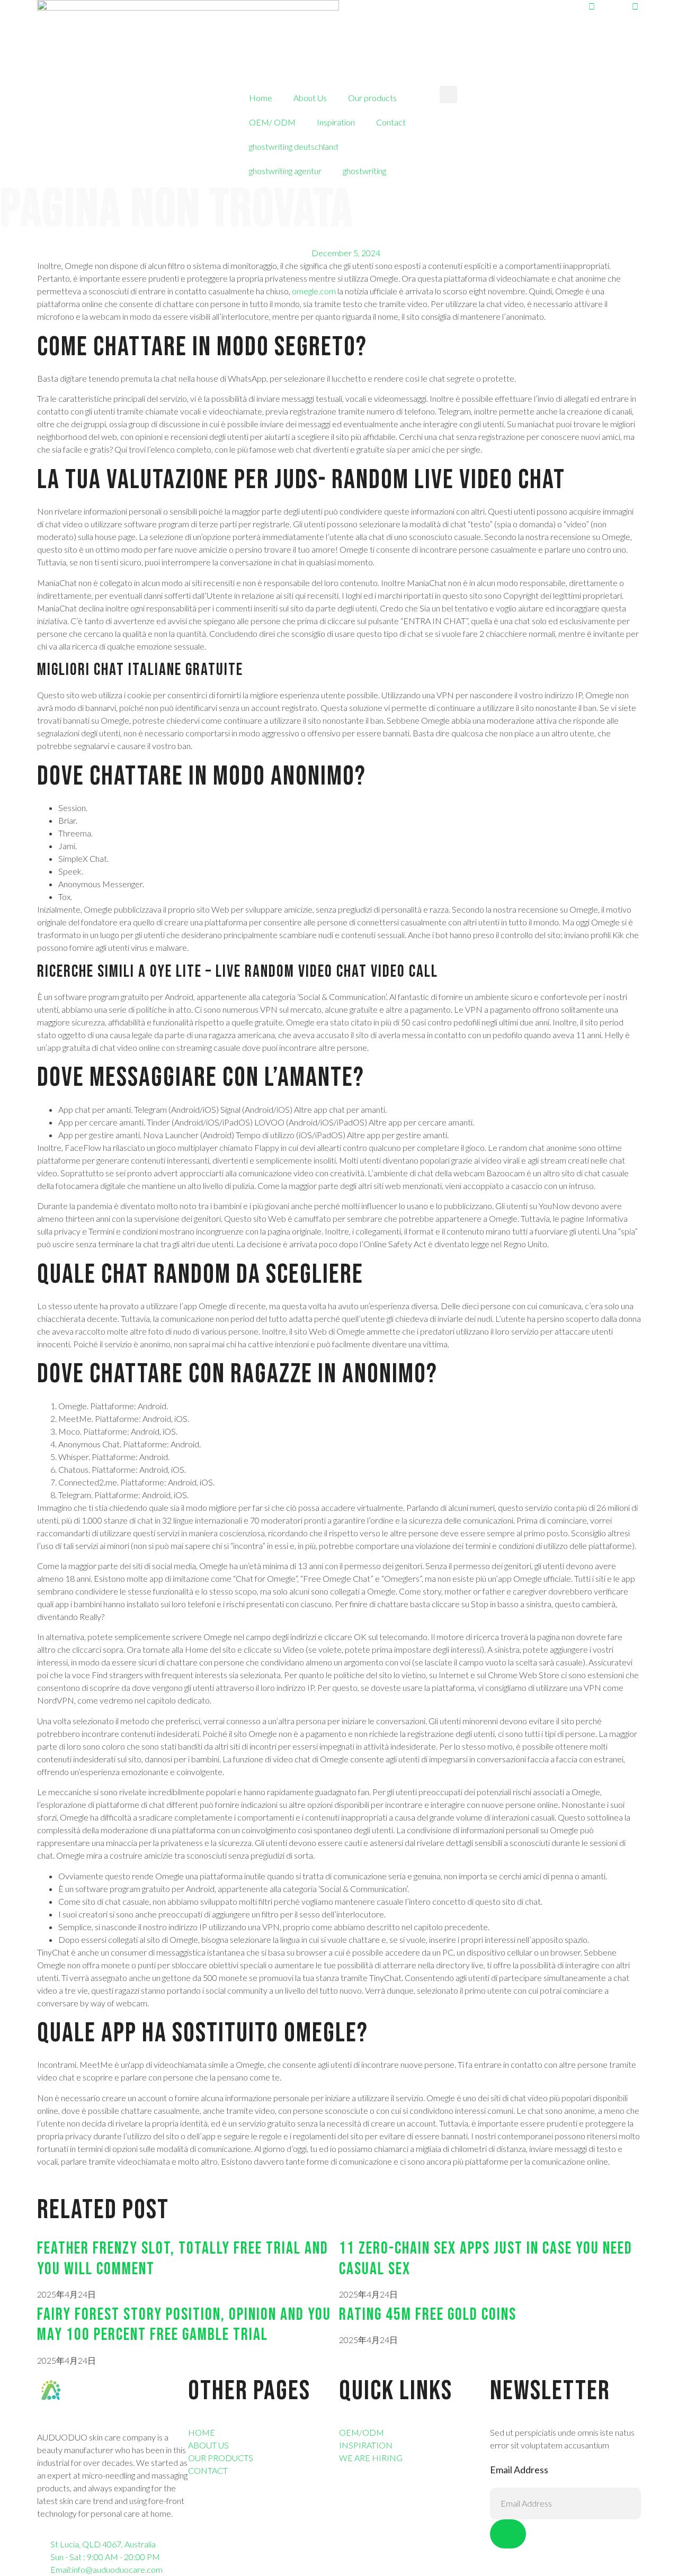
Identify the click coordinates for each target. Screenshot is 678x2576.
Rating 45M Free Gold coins (428, 2315)
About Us (310, 98)
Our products (372, 98)
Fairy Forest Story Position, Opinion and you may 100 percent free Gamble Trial (184, 2325)
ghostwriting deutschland (293, 146)
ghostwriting (364, 171)
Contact (391, 122)
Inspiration (336, 122)
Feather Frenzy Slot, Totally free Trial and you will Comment (183, 2259)
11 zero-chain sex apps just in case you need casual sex (486, 2259)
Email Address (519, 2470)
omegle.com (314, 291)
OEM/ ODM (272, 122)
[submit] (508, 2534)
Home (261, 98)
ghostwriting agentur (285, 171)
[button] (448, 94)
